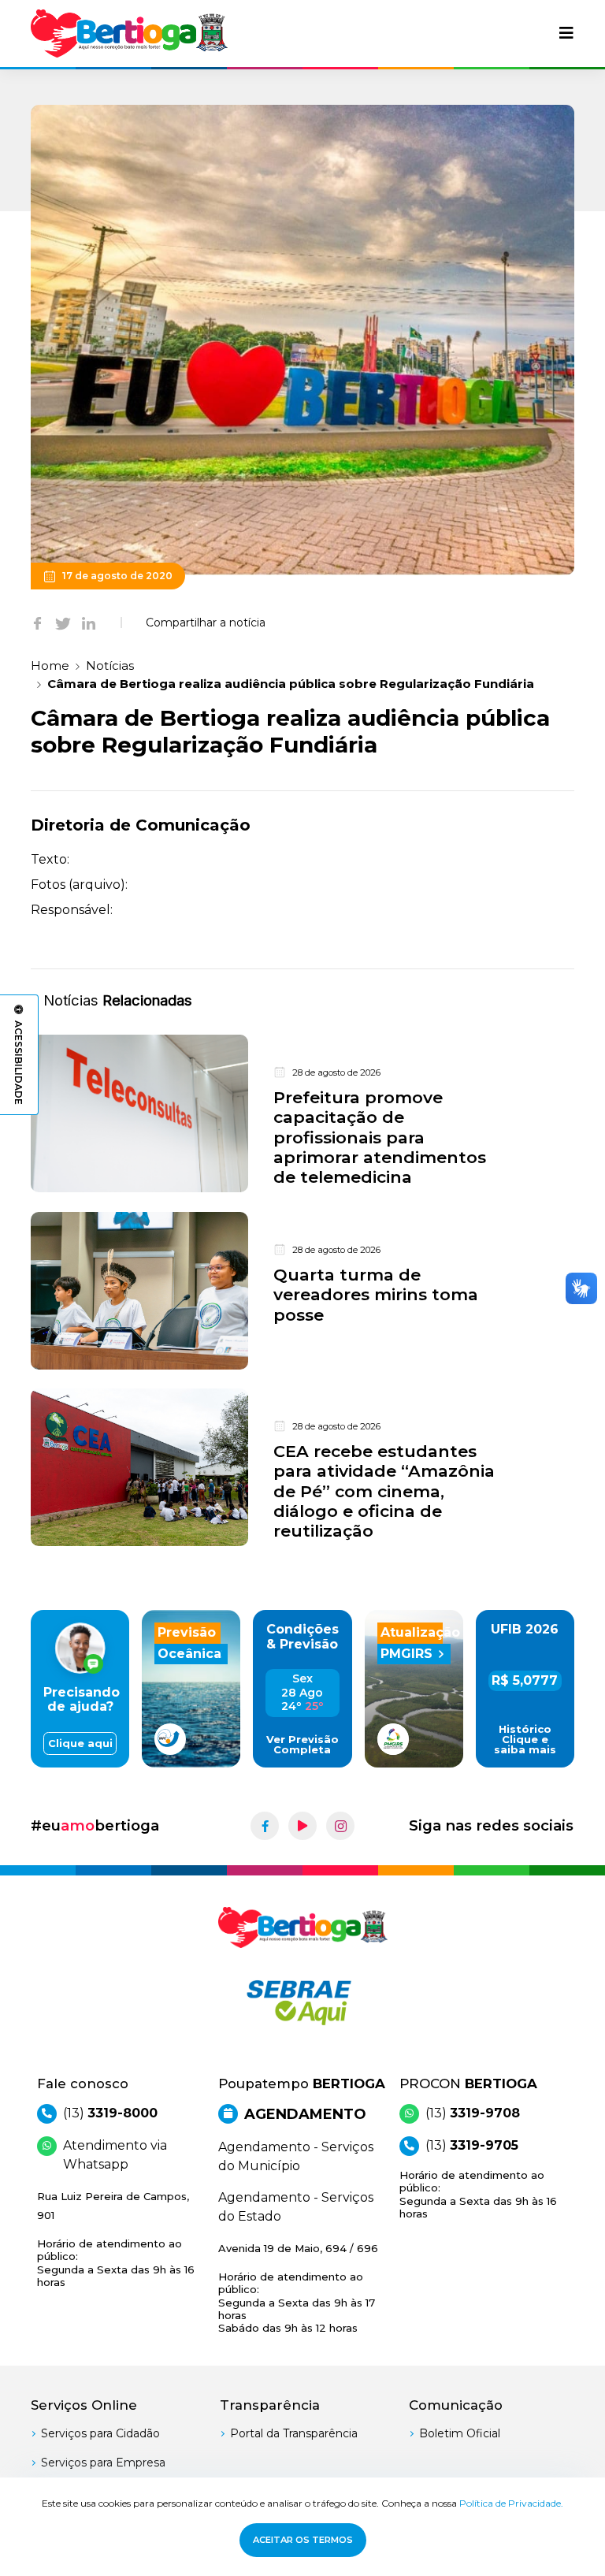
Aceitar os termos (303, 2540)
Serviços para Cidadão (100, 2433)
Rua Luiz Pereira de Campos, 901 (116, 2239)
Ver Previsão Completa (302, 1745)
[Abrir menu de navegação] (566, 33)
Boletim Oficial (460, 2433)
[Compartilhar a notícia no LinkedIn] (89, 623)
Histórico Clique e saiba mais (525, 1740)
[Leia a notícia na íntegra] (302, 1114)
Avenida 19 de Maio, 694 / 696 (298, 2288)
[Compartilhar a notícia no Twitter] (63, 623)
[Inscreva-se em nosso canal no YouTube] (302, 1826)
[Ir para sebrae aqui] (302, 2002)
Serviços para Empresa (103, 2463)
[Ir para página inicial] (129, 33)
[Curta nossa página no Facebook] (265, 1826)
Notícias (110, 665)
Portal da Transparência (294, 2433)
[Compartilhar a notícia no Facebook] (37, 623)
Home (50, 665)
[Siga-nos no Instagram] (340, 1826)
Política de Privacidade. (511, 2503)
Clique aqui (80, 1743)
